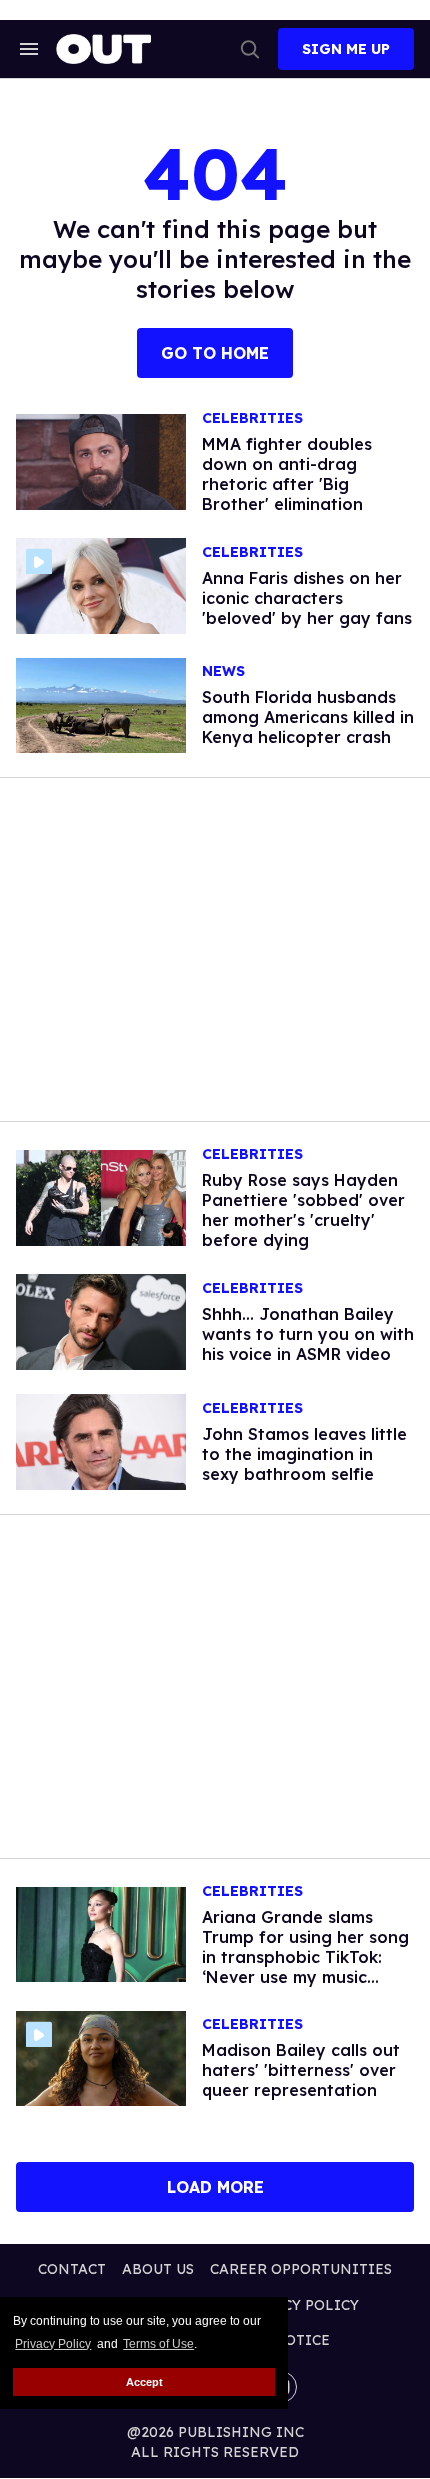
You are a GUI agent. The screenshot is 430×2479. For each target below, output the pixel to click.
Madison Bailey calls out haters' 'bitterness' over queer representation (301, 2070)
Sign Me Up (346, 49)
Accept (144, 2382)
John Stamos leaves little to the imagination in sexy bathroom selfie (304, 1454)
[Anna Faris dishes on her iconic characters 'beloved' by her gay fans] (101, 584)
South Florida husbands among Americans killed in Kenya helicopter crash (308, 717)
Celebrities (252, 418)
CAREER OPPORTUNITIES (301, 2269)
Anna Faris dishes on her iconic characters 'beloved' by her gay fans (307, 598)
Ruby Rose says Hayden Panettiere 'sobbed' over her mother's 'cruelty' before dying (303, 1210)
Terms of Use (158, 2344)
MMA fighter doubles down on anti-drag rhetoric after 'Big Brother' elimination (287, 474)
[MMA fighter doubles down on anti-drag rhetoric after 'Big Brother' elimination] (101, 461)
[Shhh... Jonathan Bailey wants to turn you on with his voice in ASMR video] (101, 1321)
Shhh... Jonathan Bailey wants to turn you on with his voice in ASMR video (308, 1334)
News (223, 671)
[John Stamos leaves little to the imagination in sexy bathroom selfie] (101, 1440)
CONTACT (72, 2269)
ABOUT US (158, 2269)
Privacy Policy (53, 2344)
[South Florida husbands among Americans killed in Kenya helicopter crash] (101, 704)
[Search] (250, 49)
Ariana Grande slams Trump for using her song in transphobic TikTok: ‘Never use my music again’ (305, 1957)
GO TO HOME (215, 353)
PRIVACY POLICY (298, 2305)
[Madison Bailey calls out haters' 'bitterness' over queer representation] (101, 2057)
